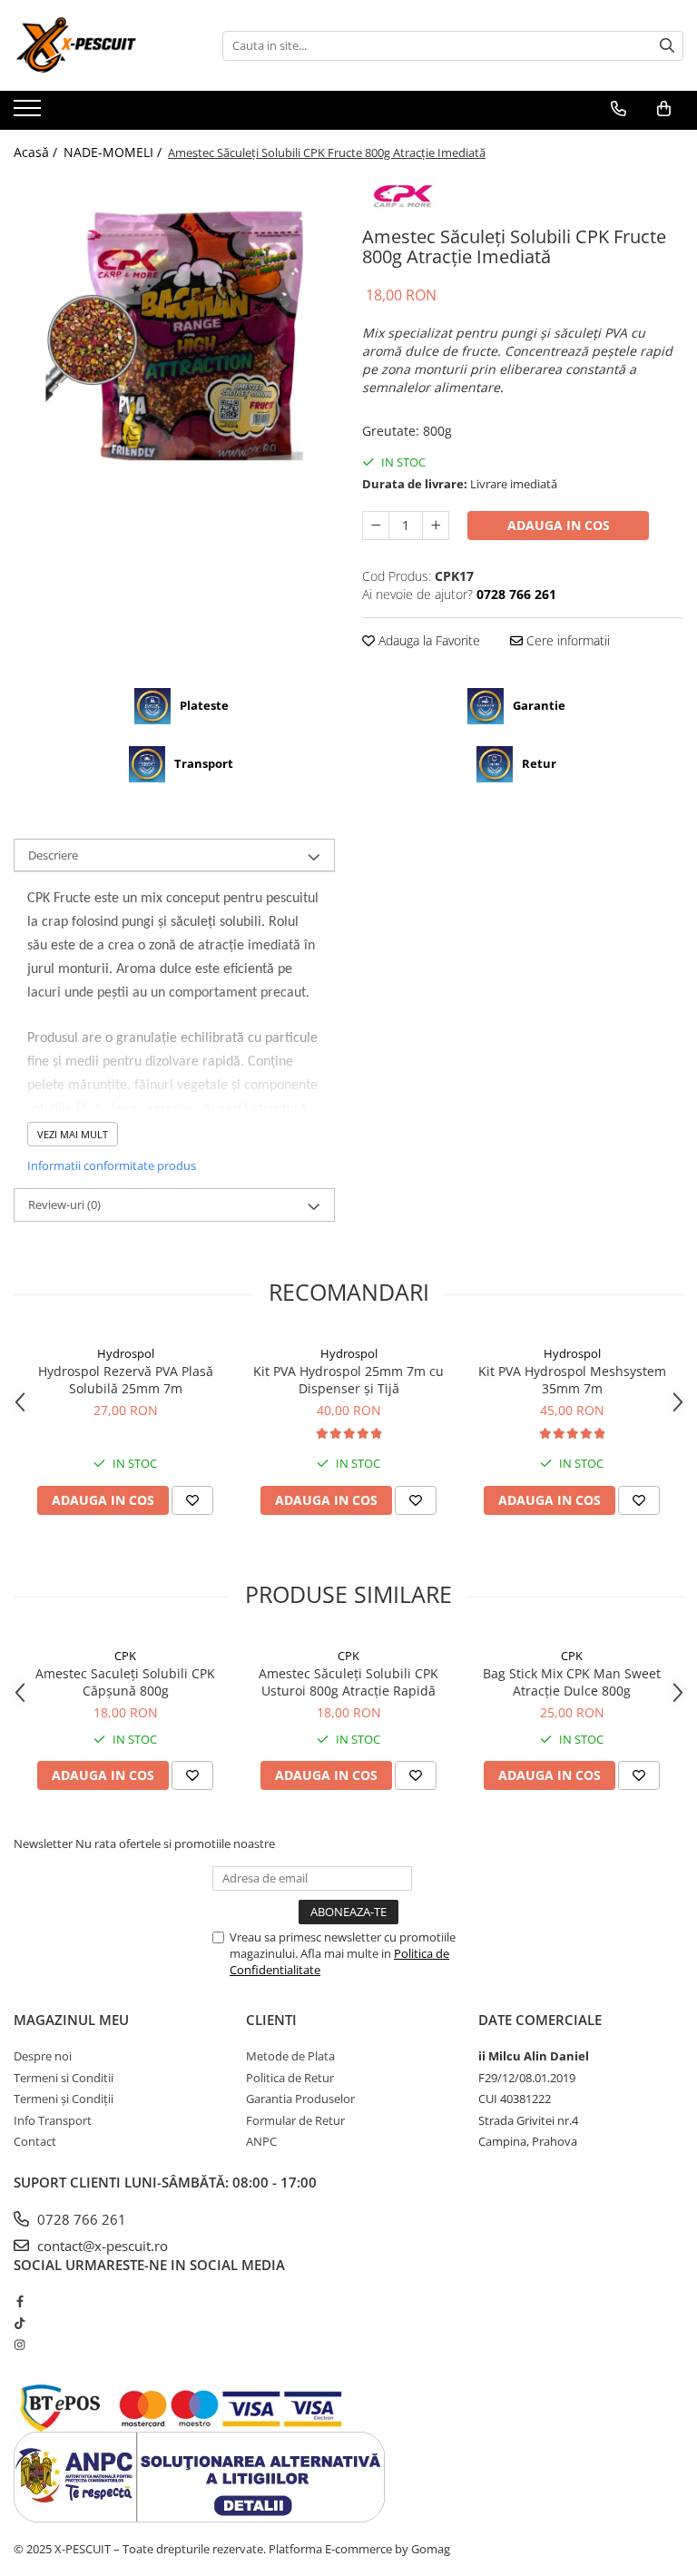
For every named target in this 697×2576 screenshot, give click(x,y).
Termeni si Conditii (64, 2078)
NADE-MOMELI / (114, 152)
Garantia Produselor (300, 2099)
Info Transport (53, 2120)
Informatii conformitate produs (112, 1165)
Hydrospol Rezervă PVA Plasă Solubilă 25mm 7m (126, 1380)
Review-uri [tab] (64, 1204)
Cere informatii (566, 640)
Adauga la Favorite (427, 640)
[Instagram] (20, 2345)
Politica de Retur (290, 2078)
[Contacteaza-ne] (618, 109)
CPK (125, 1656)
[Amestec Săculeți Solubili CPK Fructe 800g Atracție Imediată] (174, 336)
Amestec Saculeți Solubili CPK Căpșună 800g (125, 1682)
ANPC (261, 2141)
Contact (35, 2141)
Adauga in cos (559, 525)
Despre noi (43, 2056)
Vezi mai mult (73, 1134)
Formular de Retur (295, 2120)
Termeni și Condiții (64, 2099)
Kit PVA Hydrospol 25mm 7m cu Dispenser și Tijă (348, 1380)
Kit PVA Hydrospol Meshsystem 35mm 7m (572, 1380)
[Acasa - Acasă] (104, 45)
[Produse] (29, 113)
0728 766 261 (80, 2219)
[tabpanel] (174, 336)
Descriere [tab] (53, 855)
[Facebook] (20, 2301)
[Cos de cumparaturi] (664, 109)
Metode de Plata (290, 2056)
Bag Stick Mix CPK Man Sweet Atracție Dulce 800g (572, 1682)
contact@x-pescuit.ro (101, 2246)
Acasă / (37, 152)
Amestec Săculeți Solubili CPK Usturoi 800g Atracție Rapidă (348, 1682)
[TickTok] (20, 2323)
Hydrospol (126, 1353)
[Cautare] (667, 46)
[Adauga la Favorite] (192, 1500)
